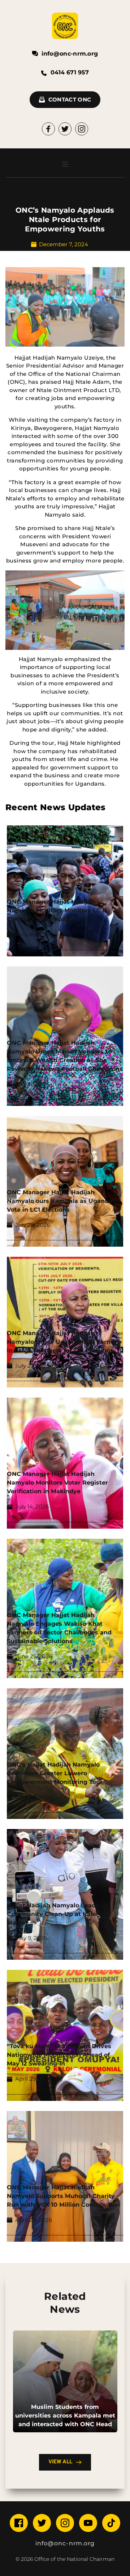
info (42, 2543)
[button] (65, 164)
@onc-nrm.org (71, 2543)
